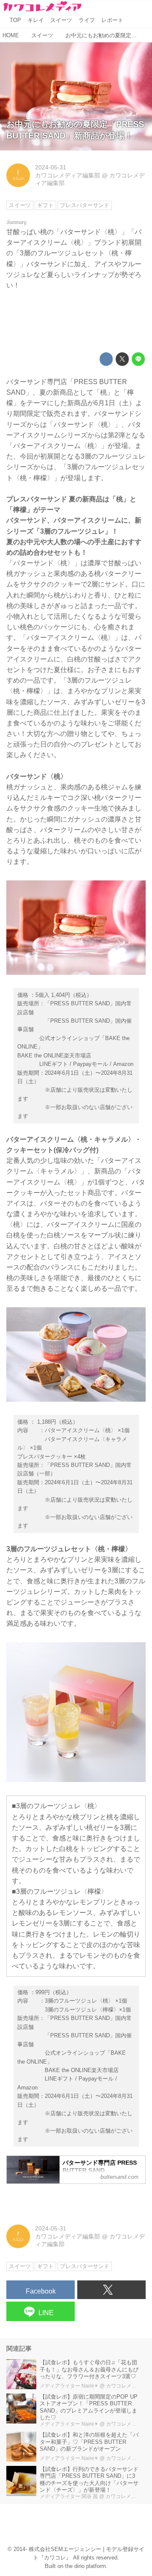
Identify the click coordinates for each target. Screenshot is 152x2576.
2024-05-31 (51, 167)
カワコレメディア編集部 (68, 175)
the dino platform (85, 2566)
